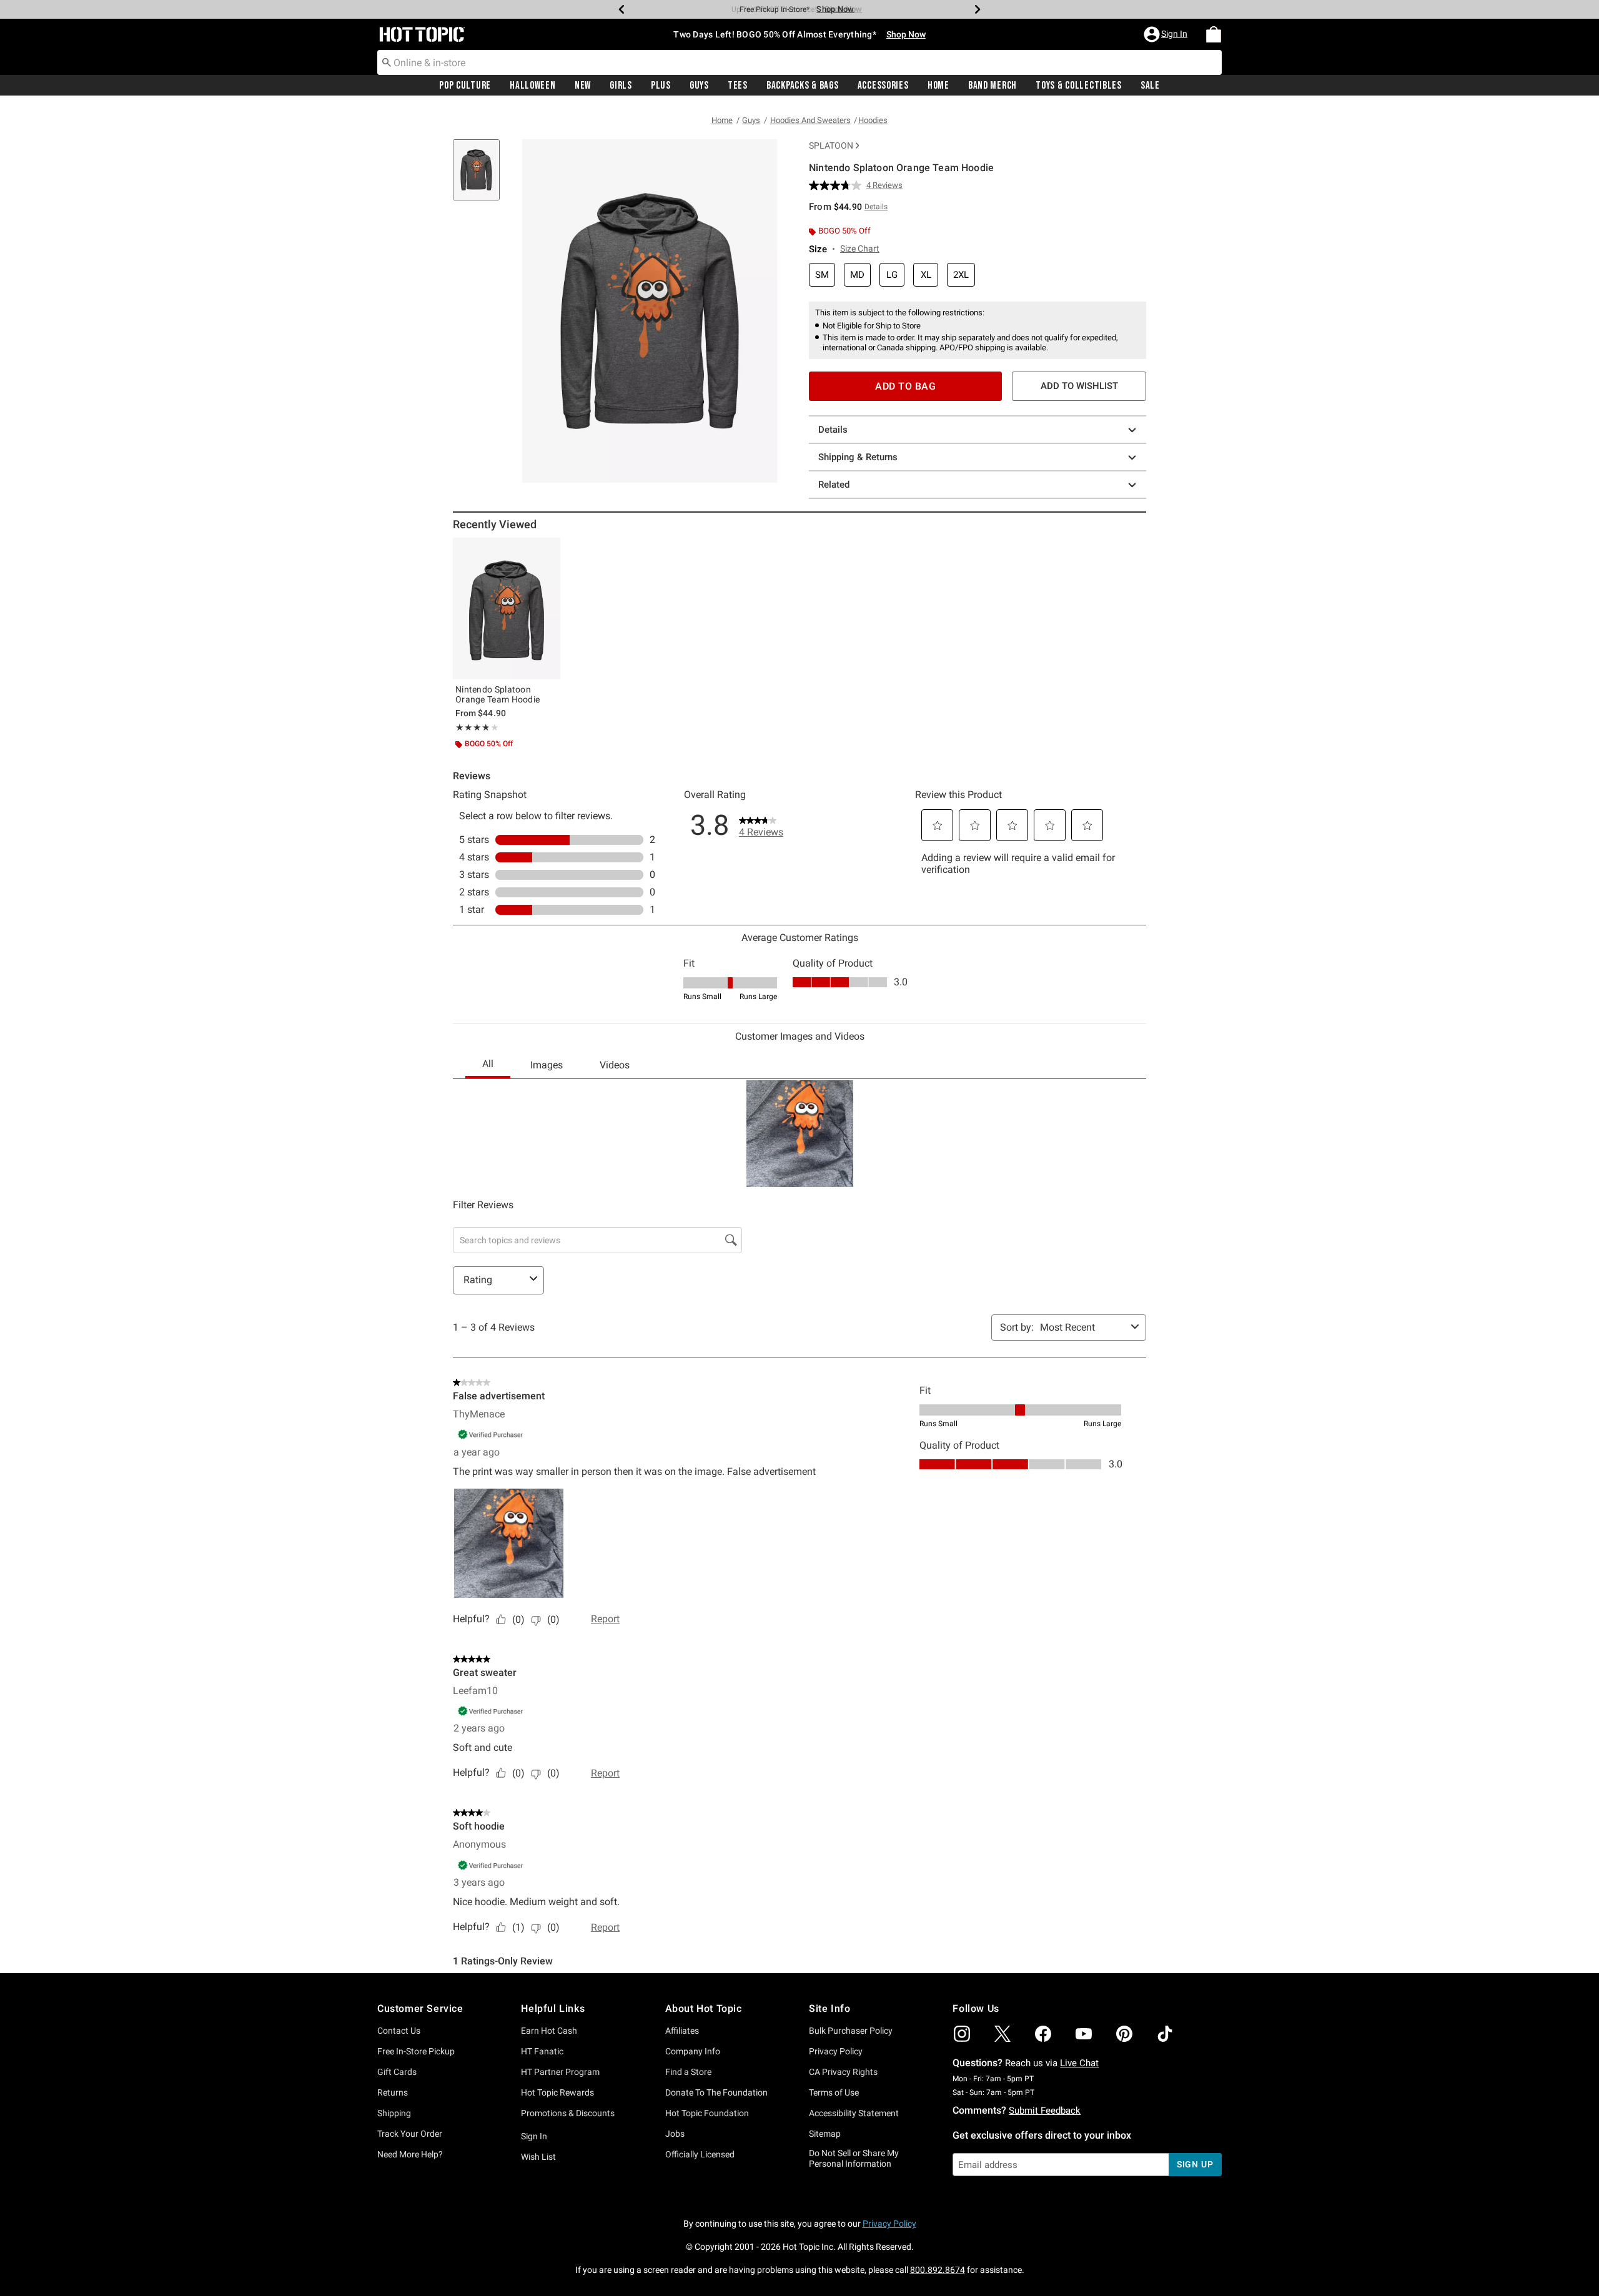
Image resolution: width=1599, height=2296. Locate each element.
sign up (1195, 2164)
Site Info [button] (829, 2008)
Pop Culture (465, 86)
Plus (661, 86)
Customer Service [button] (420, 2008)
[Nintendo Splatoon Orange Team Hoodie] (507, 608)
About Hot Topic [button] (704, 2008)
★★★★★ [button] (472, 727)
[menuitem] (1214, 34)
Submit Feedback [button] (1045, 2111)
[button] (1167, 34)
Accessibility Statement (854, 2113)
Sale (1150, 86)
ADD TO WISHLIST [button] (1079, 386)
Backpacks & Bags (803, 86)
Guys (699, 86)
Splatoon (831, 145)
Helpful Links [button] (553, 2008)
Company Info (693, 2051)
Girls (621, 86)
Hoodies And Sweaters (810, 120)
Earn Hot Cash (549, 2031)
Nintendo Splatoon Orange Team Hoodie (498, 694)
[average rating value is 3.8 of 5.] (838, 185)
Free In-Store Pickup (416, 2051)
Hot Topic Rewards (557, 2092)
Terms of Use (834, 2092)
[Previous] (621, 9)
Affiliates (682, 2031)
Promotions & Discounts (568, 2113)
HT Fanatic (542, 2051)
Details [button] (876, 207)
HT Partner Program (560, 2072)
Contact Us (399, 2031)
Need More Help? (410, 2154)
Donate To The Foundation (716, 2092)
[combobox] (799, 62)
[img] (962, 2034)
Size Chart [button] (860, 249)
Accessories (883, 86)
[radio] (822, 275)
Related (834, 485)
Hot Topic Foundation (707, 2113)
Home (938, 86)
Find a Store (688, 2072)
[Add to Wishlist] (548, 550)
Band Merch (993, 86)
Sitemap (825, 2134)
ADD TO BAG (905, 386)
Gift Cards (397, 2072)
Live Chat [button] (1079, 2063)
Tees (738, 86)
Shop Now (835, 9)
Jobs (675, 2134)
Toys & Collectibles (1079, 86)
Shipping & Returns (858, 457)
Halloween (532, 86)
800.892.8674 (938, 2270)
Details (833, 430)
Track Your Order (410, 2134)
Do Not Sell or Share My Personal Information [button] (854, 2158)
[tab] (481, 176)
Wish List (538, 2157)
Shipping (394, 2113)
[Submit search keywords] (387, 62)
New (583, 86)
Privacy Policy (836, 2051)
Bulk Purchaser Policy (851, 2031)
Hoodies (873, 120)
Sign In (534, 2136)
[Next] (978, 9)
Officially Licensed (700, 2154)
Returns (393, 2092)
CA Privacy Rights (843, 2072)
